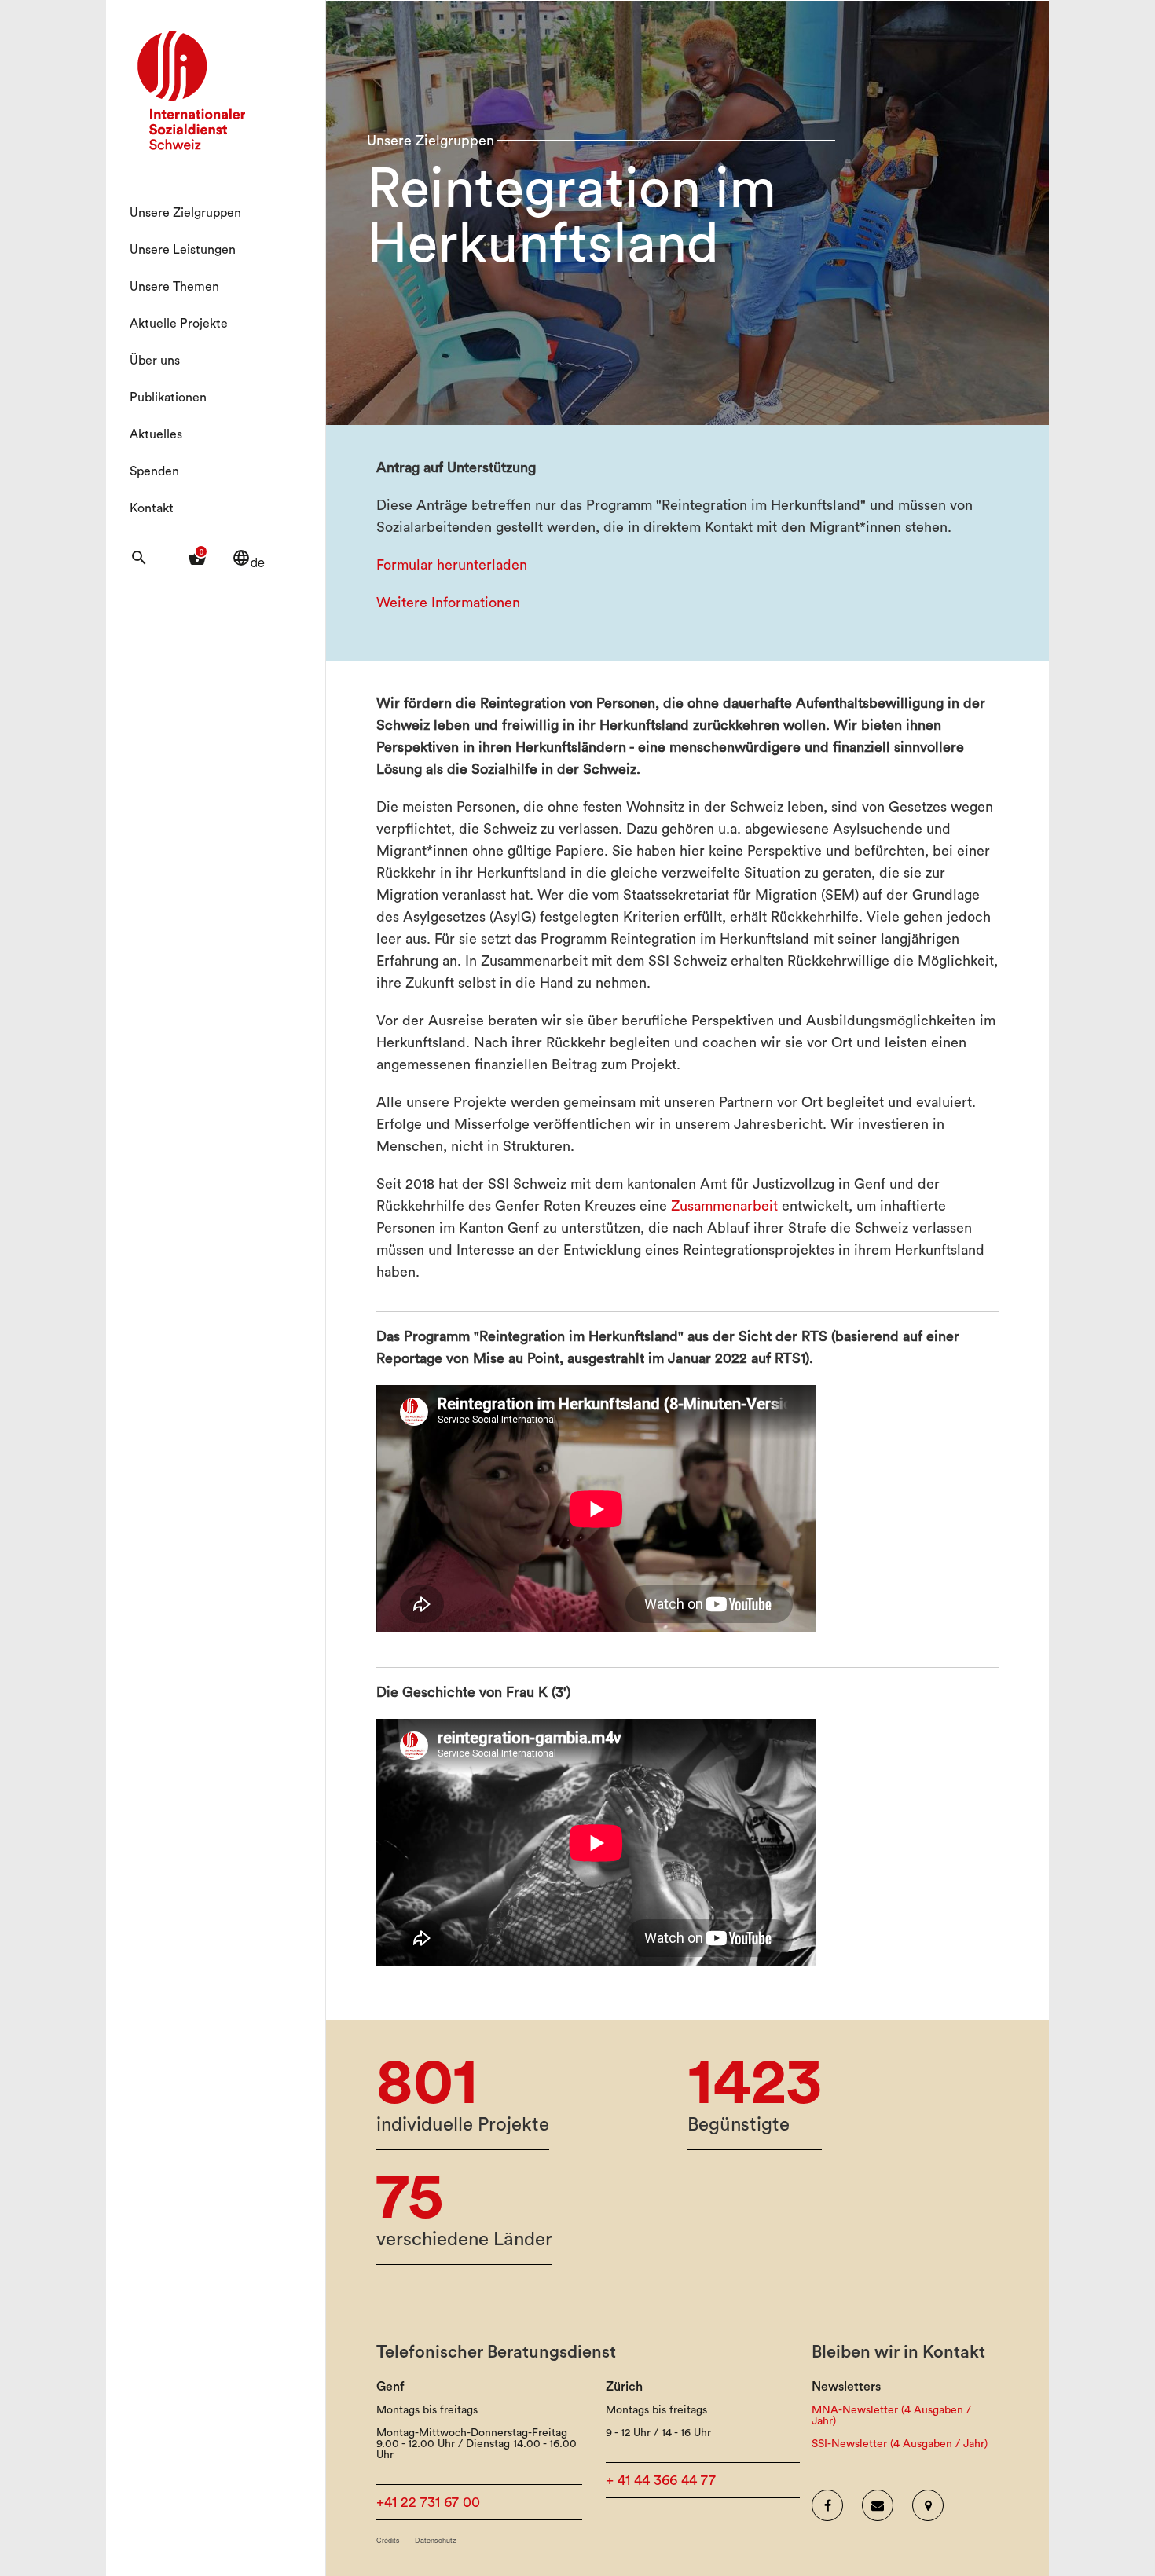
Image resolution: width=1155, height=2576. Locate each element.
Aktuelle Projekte (179, 324)
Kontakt (152, 508)
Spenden (154, 471)
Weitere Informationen (448, 603)
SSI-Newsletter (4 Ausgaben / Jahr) (900, 2444)
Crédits (388, 2540)
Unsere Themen (174, 287)
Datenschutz (436, 2540)
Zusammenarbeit (724, 1206)
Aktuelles (156, 434)
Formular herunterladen (452, 565)
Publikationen (168, 398)
